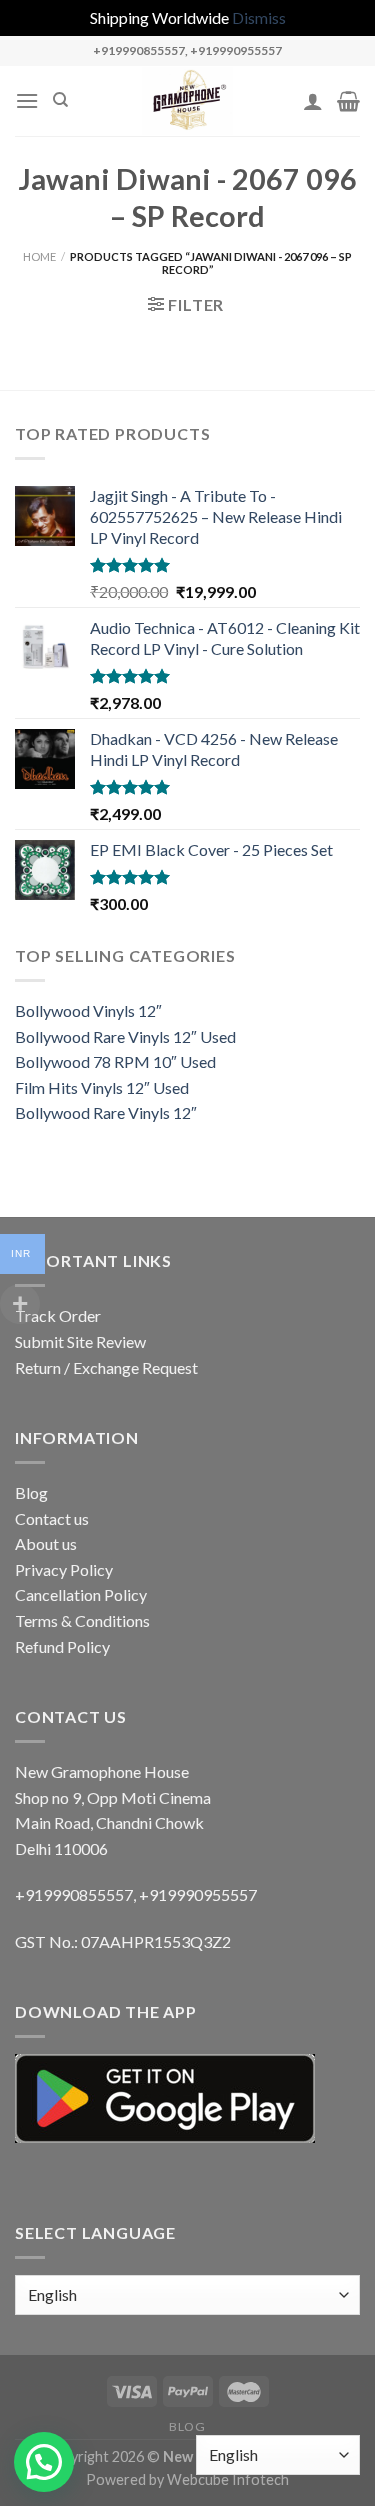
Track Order (58, 1315)
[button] (44, 2462)
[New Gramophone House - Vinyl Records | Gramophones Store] (188, 101)
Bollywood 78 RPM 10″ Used (115, 1061)
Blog (31, 1492)
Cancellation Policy (81, 1594)
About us (46, 1543)
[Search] (60, 100)
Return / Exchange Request (106, 1367)
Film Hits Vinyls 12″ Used (102, 1087)
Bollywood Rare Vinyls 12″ (106, 1112)
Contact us (52, 1518)
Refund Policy (62, 1646)
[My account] (313, 101)
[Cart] (348, 101)
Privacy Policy (64, 1569)
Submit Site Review (80, 1341)
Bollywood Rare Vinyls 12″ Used (125, 1036)
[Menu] (27, 100)
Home (39, 256)
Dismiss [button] (259, 17)
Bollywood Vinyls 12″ (88, 1010)
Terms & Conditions (82, 1620)
